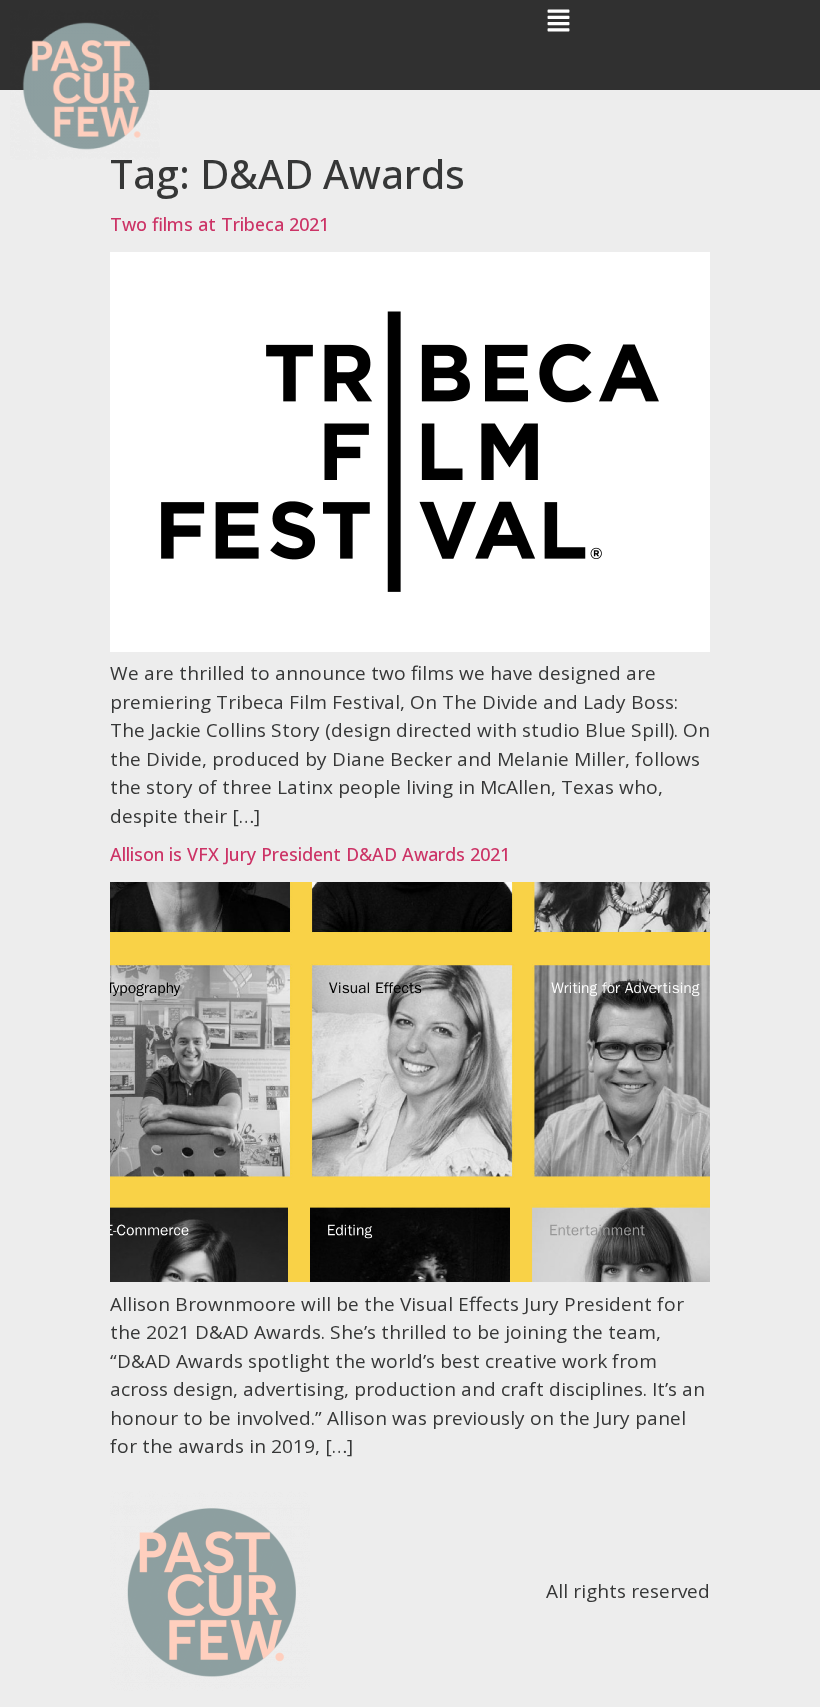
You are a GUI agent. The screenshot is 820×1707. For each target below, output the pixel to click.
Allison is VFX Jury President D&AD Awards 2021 (310, 854)
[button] (558, 21)
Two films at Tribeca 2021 (219, 224)
